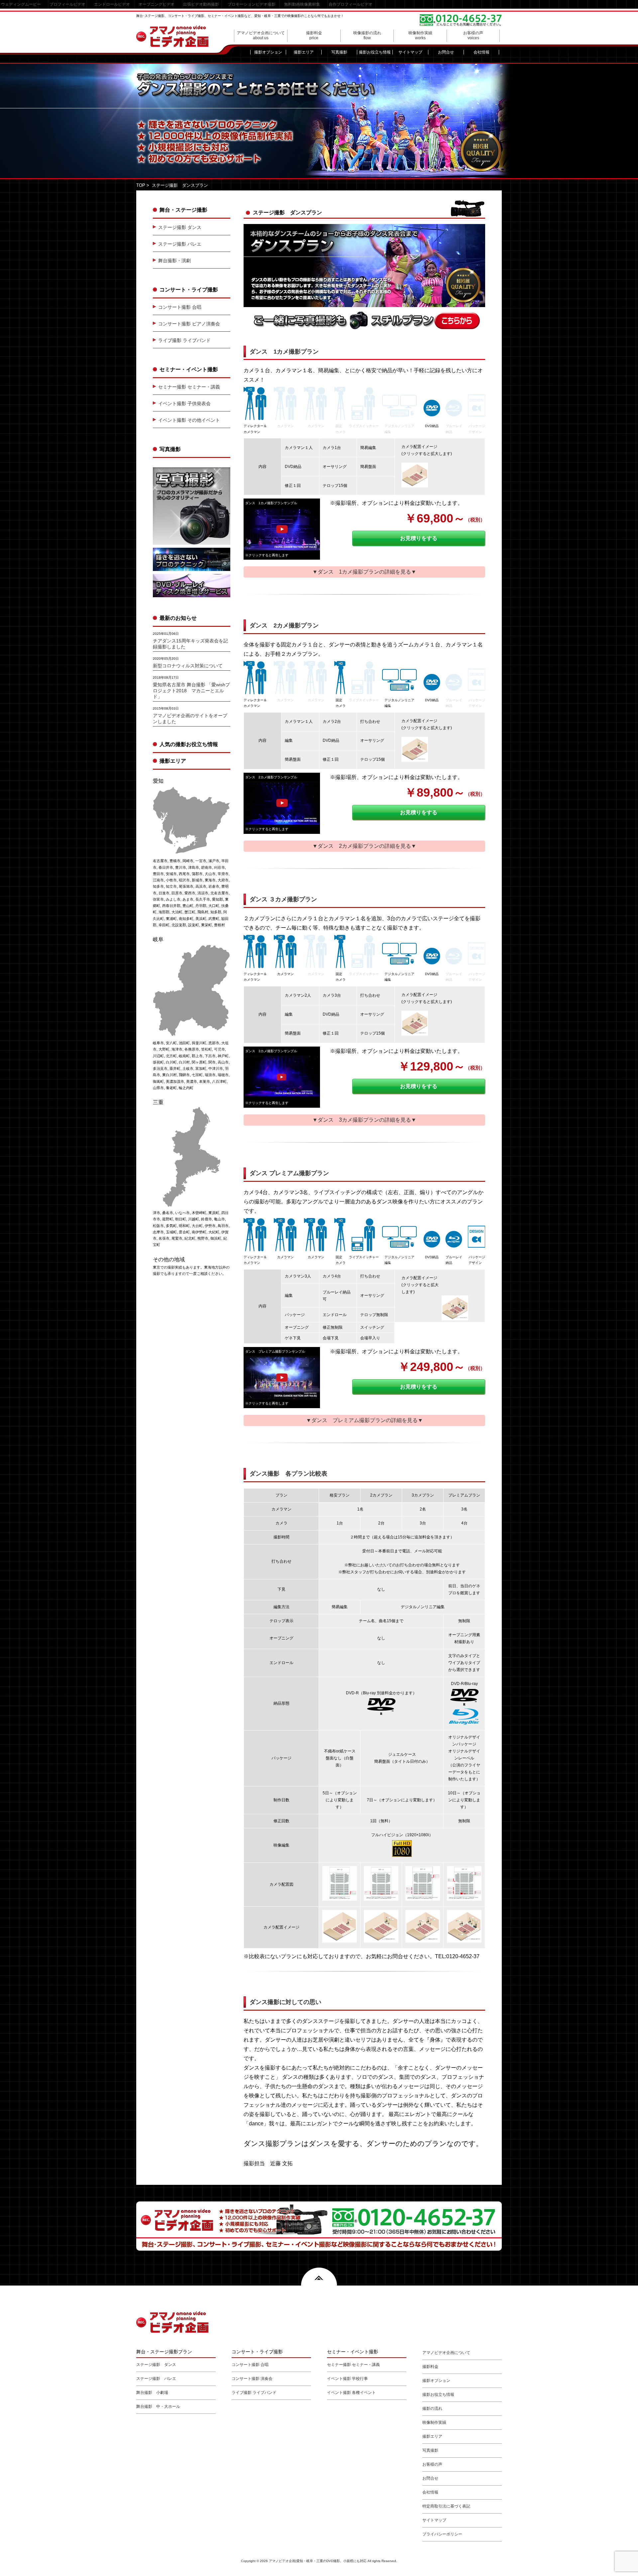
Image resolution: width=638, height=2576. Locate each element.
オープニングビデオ (157, 4)
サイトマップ (410, 52)
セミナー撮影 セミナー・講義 (189, 387)
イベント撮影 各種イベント (351, 2393)
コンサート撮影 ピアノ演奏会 (189, 324)
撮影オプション (268, 52)
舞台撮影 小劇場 (152, 2393)
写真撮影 (339, 52)
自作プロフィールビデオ (351, 4)
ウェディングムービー (21, 4)
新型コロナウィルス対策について (188, 666)
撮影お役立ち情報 (375, 52)
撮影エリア (304, 52)
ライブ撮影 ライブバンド (184, 340)
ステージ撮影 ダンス (180, 227)
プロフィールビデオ (67, 4)
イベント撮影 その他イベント (189, 420)
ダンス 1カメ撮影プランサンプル (271, 503)
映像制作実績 (420, 35)
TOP (141, 185)
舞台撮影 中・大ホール (158, 2407)
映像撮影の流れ (367, 35)
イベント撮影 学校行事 (347, 2379)
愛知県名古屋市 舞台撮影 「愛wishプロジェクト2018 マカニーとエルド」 (191, 691)
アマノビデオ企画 (172, 36)
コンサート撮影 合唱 (180, 307)
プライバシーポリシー (442, 2534)
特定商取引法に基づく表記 (446, 2506)
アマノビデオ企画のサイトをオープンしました (190, 719)
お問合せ (446, 52)
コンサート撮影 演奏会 (252, 2379)
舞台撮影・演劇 (174, 261)
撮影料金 (314, 35)
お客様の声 (473, 35)
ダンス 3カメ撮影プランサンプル (271, 1051)
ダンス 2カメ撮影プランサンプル (271, 777)
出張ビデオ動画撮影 (201, 4)
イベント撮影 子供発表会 (184, 403)
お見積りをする (419, 538)
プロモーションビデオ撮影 (252, 4)
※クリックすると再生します (267, 555)
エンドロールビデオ (112, 4)
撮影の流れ (432, 2408)
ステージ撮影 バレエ (180, 244)
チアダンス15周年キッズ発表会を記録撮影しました (190, 644)
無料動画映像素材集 (302, 4)
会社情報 (481, 52)
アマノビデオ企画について (261, 35)
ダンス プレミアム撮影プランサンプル (275, 1351)
